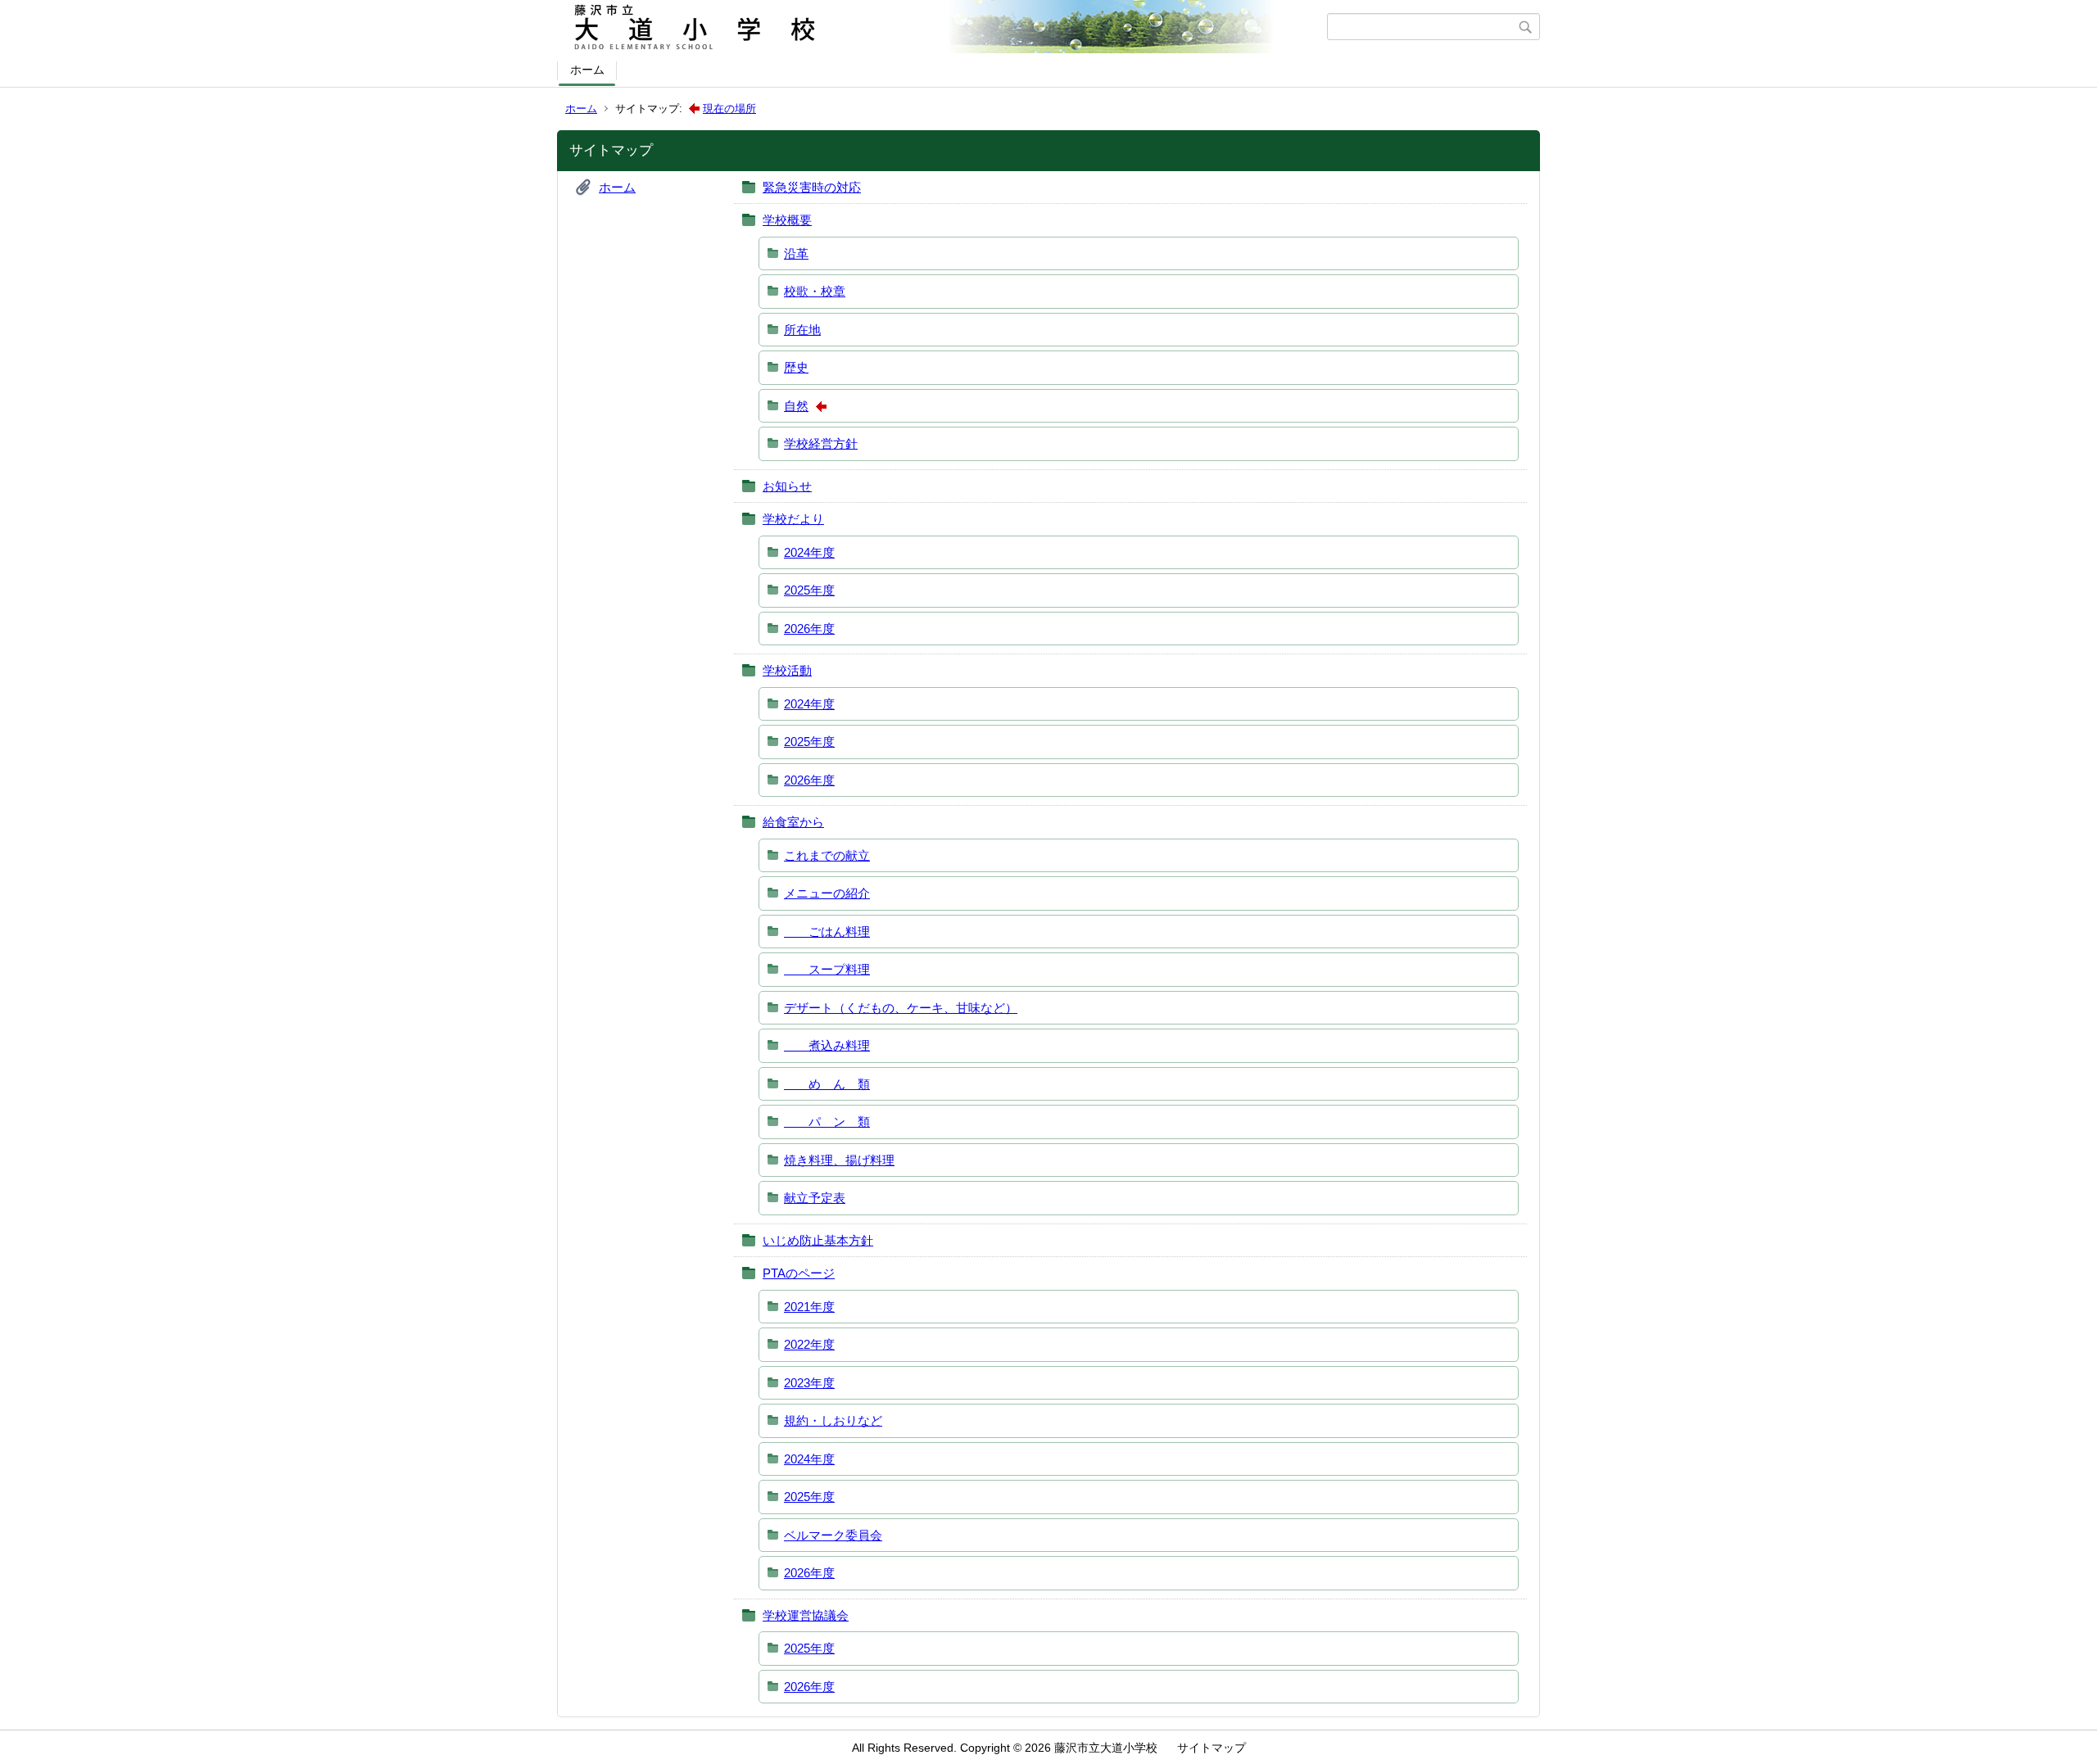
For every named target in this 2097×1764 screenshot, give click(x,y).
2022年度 (809, 1344)
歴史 (796, 367)
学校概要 (787, 220)
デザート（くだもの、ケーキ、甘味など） (901, 1008)
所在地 (802, 330)
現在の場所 (729, 109)
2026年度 (809, 629)
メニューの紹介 (827, 893)
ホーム (587, 70)
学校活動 (787, 670)
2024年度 (809, 552)
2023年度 (809, 1383)
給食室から (793, 822)
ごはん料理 (827, 932)
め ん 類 (827, 1084)
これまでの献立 (827, 855)
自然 (796, 406)
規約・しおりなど (833, 1420)
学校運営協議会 (806, 1615)
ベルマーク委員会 (833, 1535)
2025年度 (809, 590)
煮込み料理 (827, 1045)
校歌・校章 (815, 291)
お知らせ (787, 486)
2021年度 (809, 1307)
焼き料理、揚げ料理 (839, 1160)
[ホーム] (944, 27)
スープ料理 (827, 969)
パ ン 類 (827, 1122)
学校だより (793, 519)
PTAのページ (799, 1273)
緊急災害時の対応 (812, 187)
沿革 (796, 253)
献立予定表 (815, 1198)
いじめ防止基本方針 (818, 1240)
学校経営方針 (821, 443)
